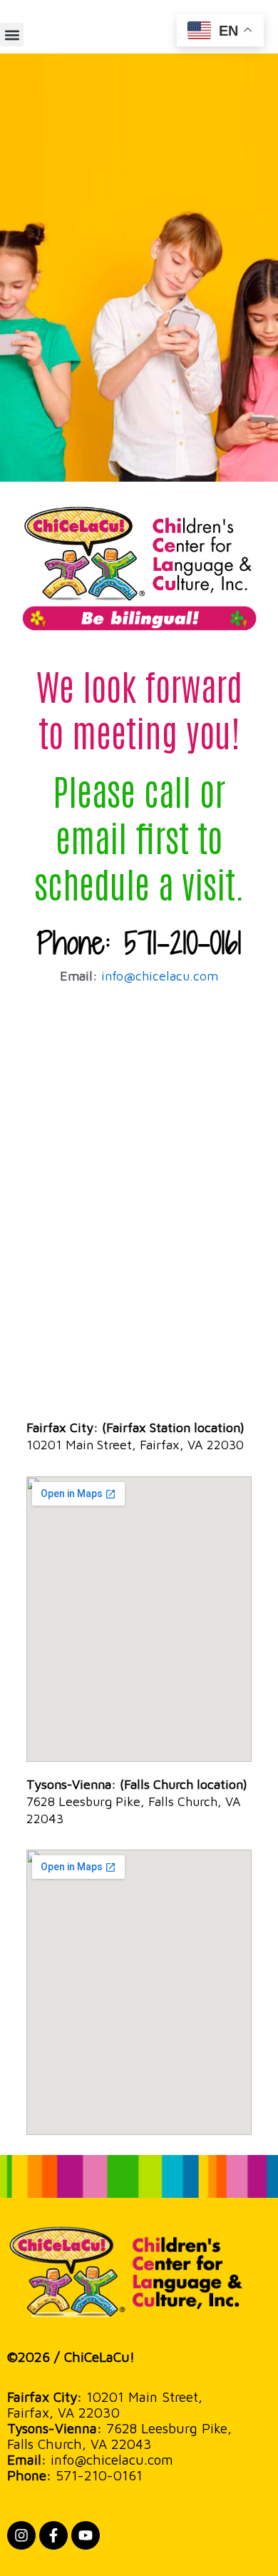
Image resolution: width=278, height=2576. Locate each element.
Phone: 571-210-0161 (139, 943)
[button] (12, 35)
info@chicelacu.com (160, 976)
